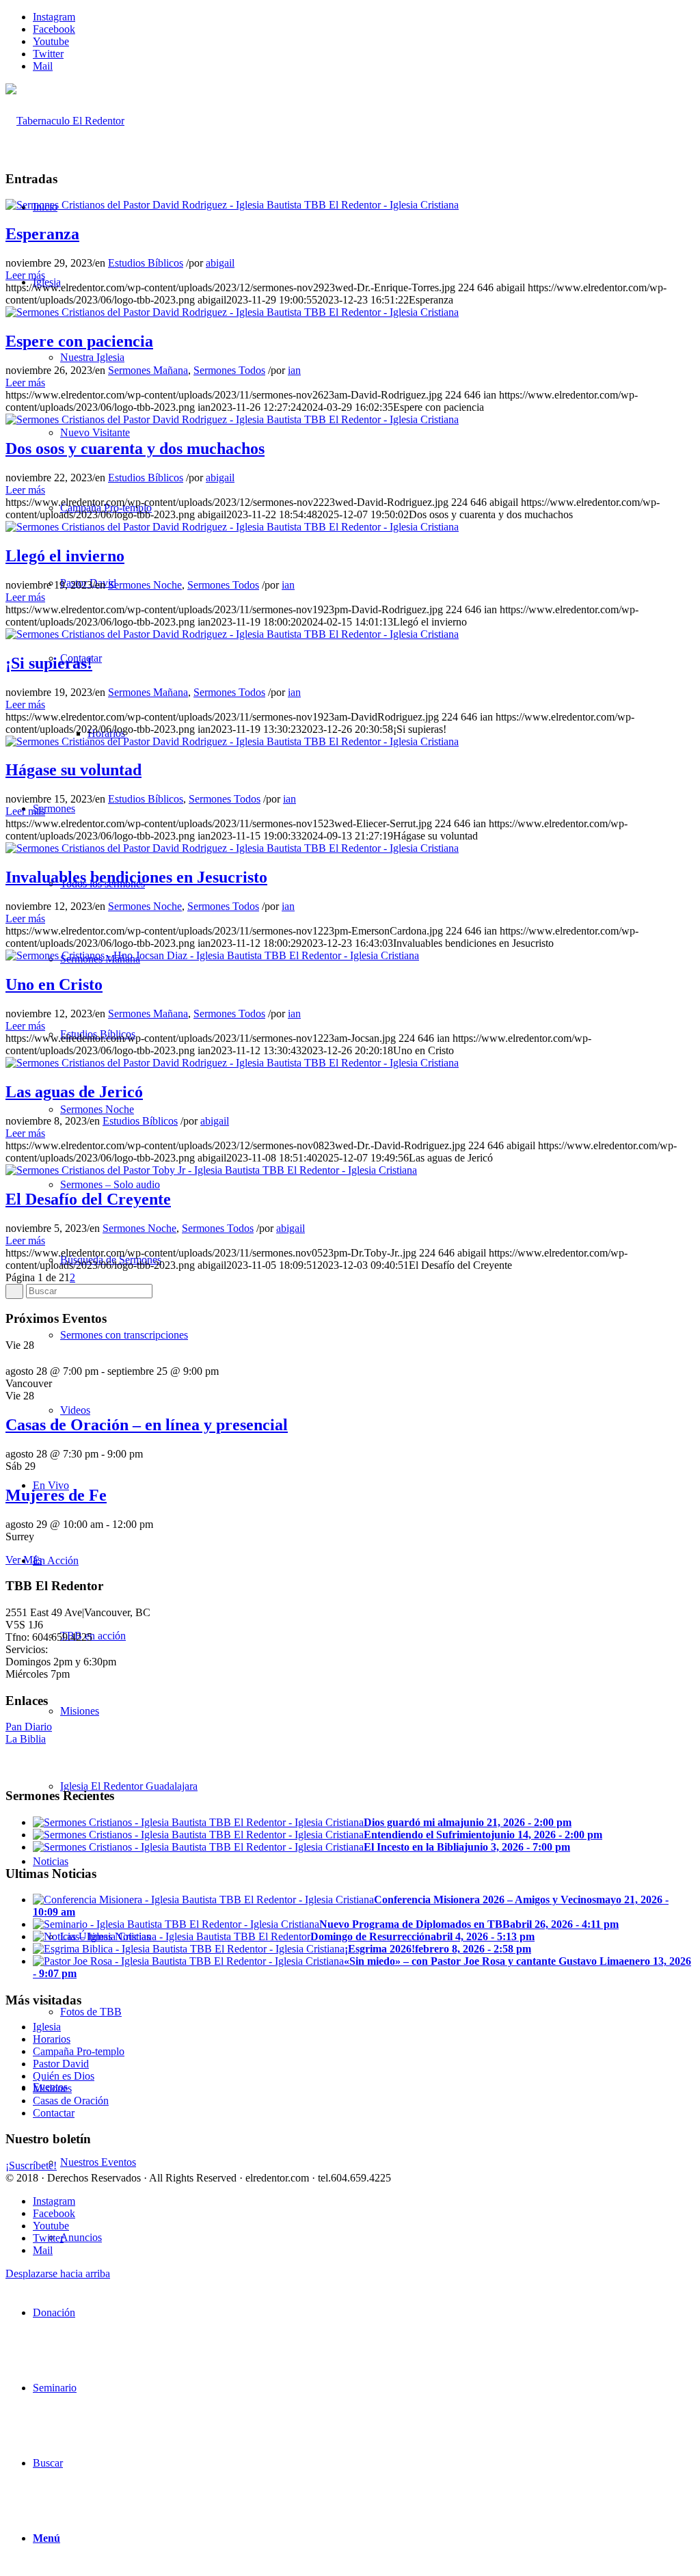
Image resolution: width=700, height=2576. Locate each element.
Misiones (52, 2088)
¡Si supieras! (49, 663)
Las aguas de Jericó (74, 1092)
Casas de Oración (71, 2101)
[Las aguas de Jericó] (232, 1063)
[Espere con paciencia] (232, 312)
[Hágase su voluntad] (232, 741)
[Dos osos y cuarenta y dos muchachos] (232, 419)
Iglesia (47, 2027)
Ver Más (24, 1560)
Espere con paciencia (79, 341)
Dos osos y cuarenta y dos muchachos (135, 448)
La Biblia (26, 1739)
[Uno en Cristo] (212, 955)
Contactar (54, 2113)
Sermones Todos (229, 370)
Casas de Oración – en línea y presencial (147, 1425)
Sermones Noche (145, 585)
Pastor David (61, 2064)
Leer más (25, 275)
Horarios (52, 2039)
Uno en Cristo (54, 984)
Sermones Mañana (148, 370)
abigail (220, 263)
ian (294, 370)
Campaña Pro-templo (79, 2051)
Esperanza (42, 234)
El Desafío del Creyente (88, 1199)
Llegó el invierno (65, 556)
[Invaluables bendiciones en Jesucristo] (232, 848)
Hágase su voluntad (73, 770)
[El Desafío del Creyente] (211, 1170)
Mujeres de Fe (56, 1495)
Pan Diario (29, 1727)
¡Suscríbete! (31, 2165)
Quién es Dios (64, 2076)
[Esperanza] (232, 205)
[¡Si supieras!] (232, 634)
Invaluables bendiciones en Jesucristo (136, 877)
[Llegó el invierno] (232, 527)
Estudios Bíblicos (146, 263)
